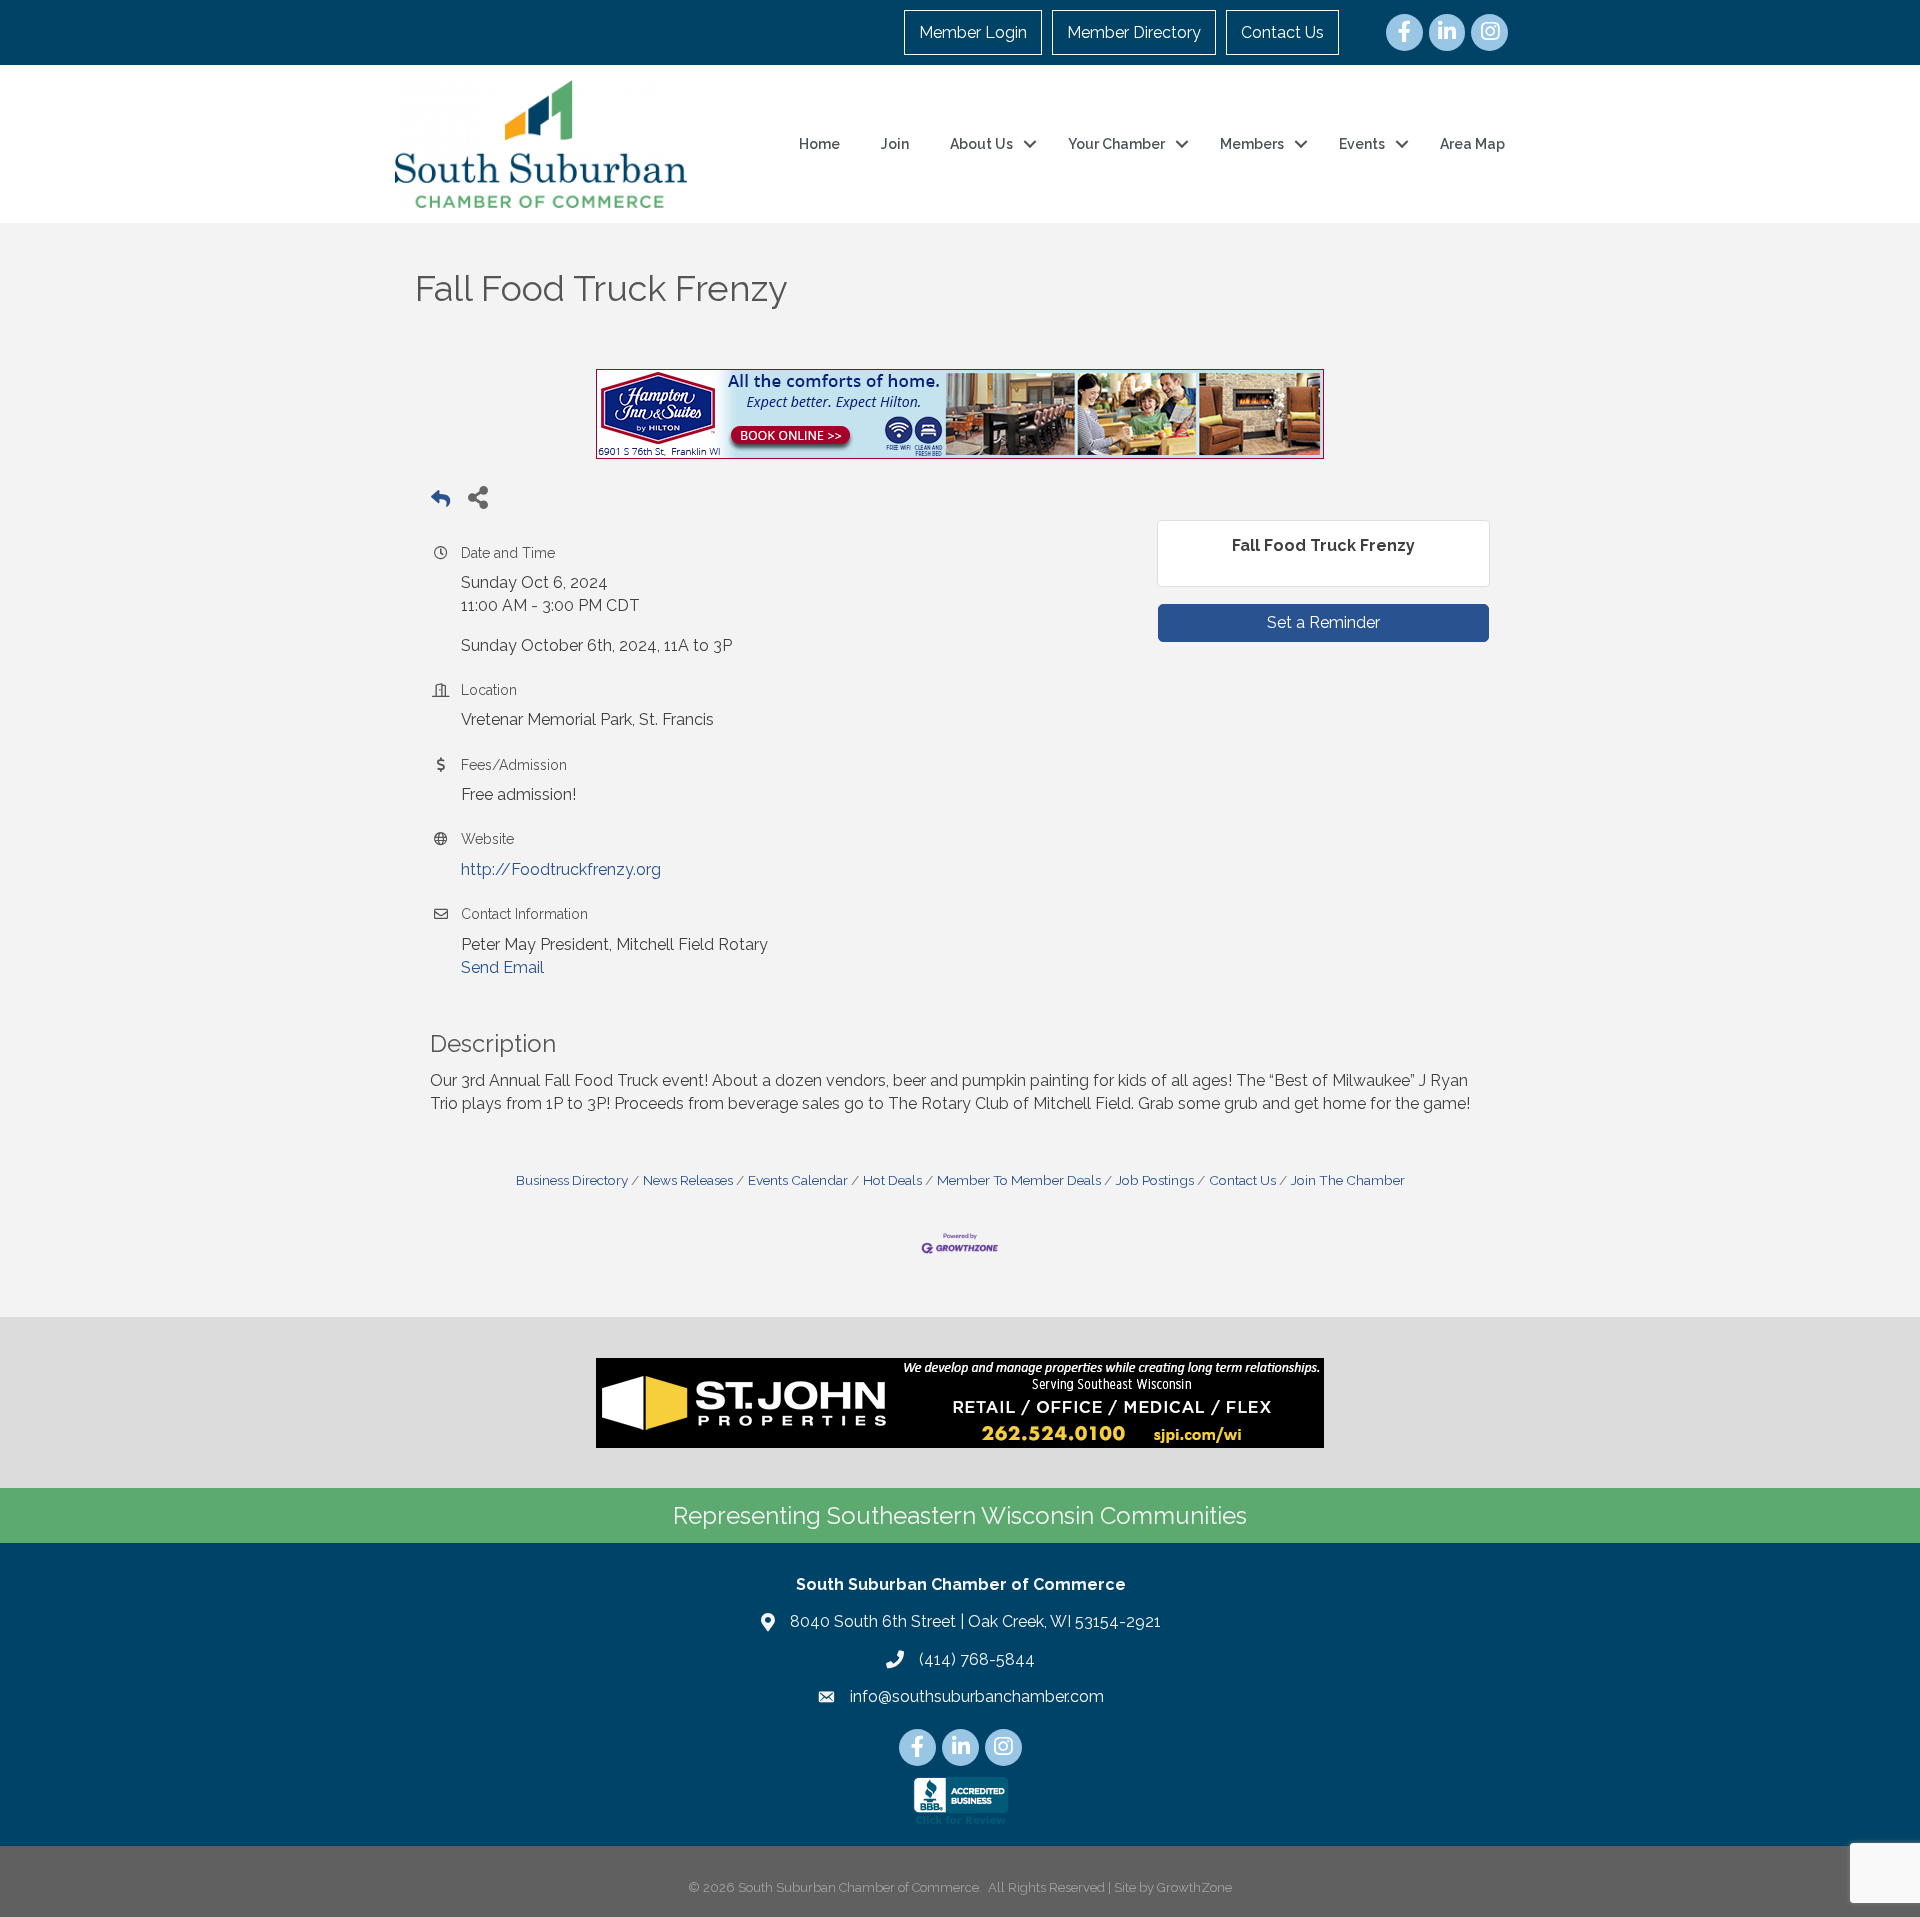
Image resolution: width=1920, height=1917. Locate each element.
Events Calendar (798, 1180)
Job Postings (1155, 1180)
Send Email (502, 967)
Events (1362, 144)
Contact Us (1282, 32)
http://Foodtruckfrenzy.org (561, 869)
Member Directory (1134, 32)
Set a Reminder (1323, 622)
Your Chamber (1116, 144)
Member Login (973, 32)
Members (1252, 144)
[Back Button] (440, 502)
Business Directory (572, 1180)
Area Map (1472, 144)
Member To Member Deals (1019, 1180)
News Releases (688, 1180)
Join (895, 144)
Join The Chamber (1348, 1180)
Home (819, 144)
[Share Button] (477, 496)
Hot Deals (892, 1180)
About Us (981, 144)
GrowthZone (1194, 1887)
